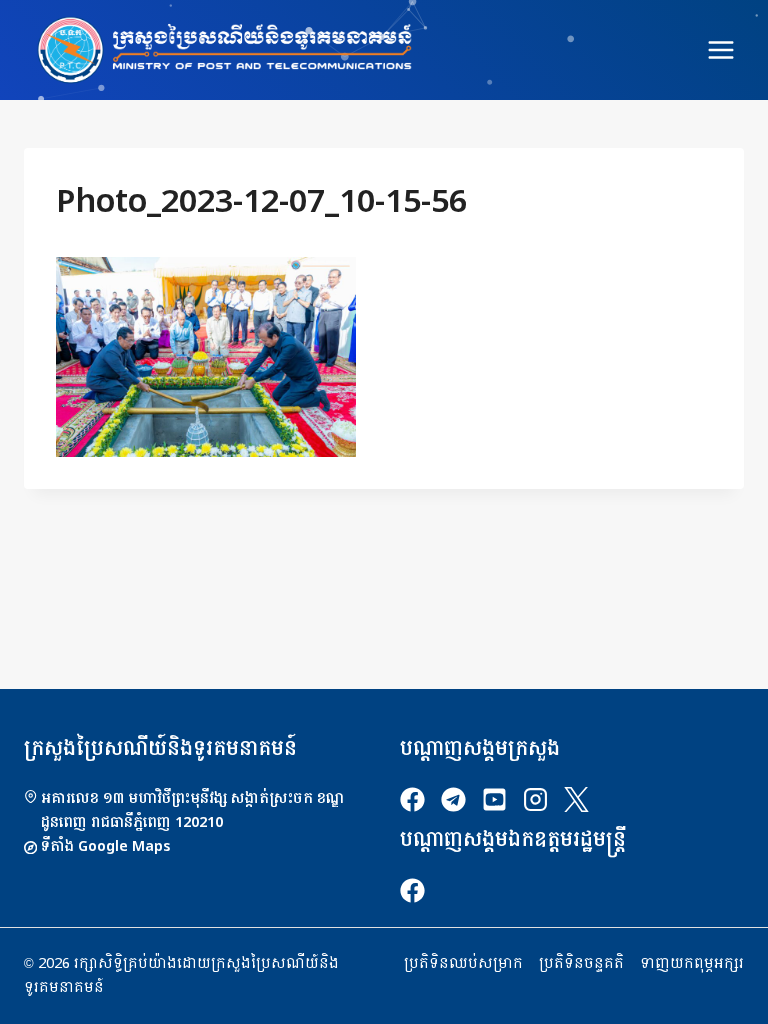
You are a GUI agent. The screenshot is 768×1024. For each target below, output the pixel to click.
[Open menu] (720, 49)
